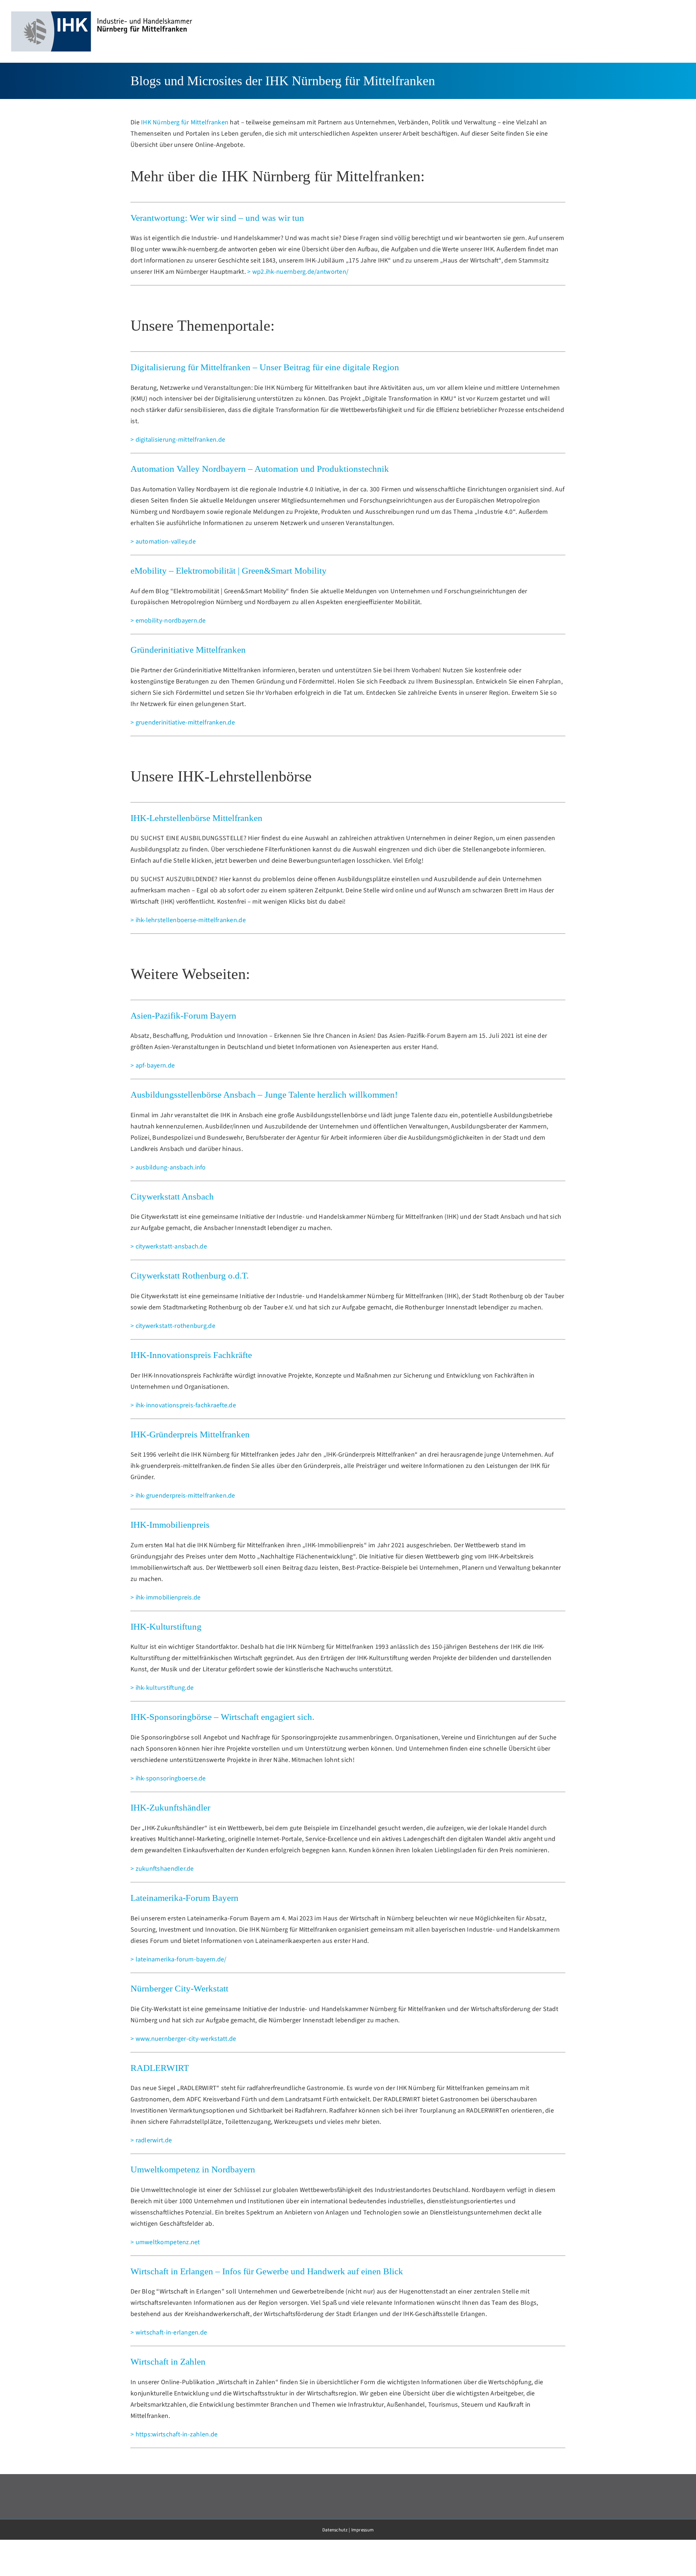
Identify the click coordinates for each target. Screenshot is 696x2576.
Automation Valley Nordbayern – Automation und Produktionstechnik (260, 469)
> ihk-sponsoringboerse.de (168, 1778)
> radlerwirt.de (151, 2140)
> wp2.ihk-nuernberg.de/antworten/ (298, 272)
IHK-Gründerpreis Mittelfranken (190, 1434)
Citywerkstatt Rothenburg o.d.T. (190, 1275)
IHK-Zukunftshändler (170, 1807)
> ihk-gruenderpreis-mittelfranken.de (183, 1496)
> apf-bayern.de (153, 1066)
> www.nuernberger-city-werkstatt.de (183, 2039)
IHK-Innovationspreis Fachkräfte (191, 1355)
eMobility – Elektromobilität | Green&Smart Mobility (229, 571)
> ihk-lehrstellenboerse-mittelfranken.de (188, 920)
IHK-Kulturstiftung (166, 1626)
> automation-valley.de (163, 542)
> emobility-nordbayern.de (168, 621)
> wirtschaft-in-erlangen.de (169, 2333)
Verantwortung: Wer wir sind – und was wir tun (217, 218)
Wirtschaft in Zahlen (168, 2362)
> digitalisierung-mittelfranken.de (178, 440)
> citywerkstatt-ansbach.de (169, 1246)
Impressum (362, 2530)
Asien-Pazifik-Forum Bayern (183, 1015)
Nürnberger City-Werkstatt (179, 1988)
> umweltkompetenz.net (165, 2242)
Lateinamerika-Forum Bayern (185, 1898)
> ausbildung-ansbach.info (168, 1167)
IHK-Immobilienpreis (170, 1525)
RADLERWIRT (160, 2068)
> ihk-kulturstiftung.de (162, 1688)
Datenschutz (335, 2530)
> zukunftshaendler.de (162, 1869)
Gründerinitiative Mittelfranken (188, 650)
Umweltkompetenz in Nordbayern (193, 2169)
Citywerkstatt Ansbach (172, 1196)
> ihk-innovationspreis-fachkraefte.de (183, 1405)
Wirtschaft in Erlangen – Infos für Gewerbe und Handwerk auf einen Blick (267, 2271)
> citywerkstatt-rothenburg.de (173, 1326)
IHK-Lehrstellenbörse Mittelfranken (196, 818)
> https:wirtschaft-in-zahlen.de (174, 2434)
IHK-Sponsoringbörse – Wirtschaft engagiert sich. (222, 1717)
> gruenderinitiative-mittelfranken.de (183, 723)
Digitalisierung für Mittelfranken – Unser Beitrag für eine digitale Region (265, 367)
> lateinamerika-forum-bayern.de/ (179, 1959)
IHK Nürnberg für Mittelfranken (185, 122)
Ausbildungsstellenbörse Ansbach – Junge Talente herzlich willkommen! (264, 1095)
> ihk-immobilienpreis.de (165, 1597)
